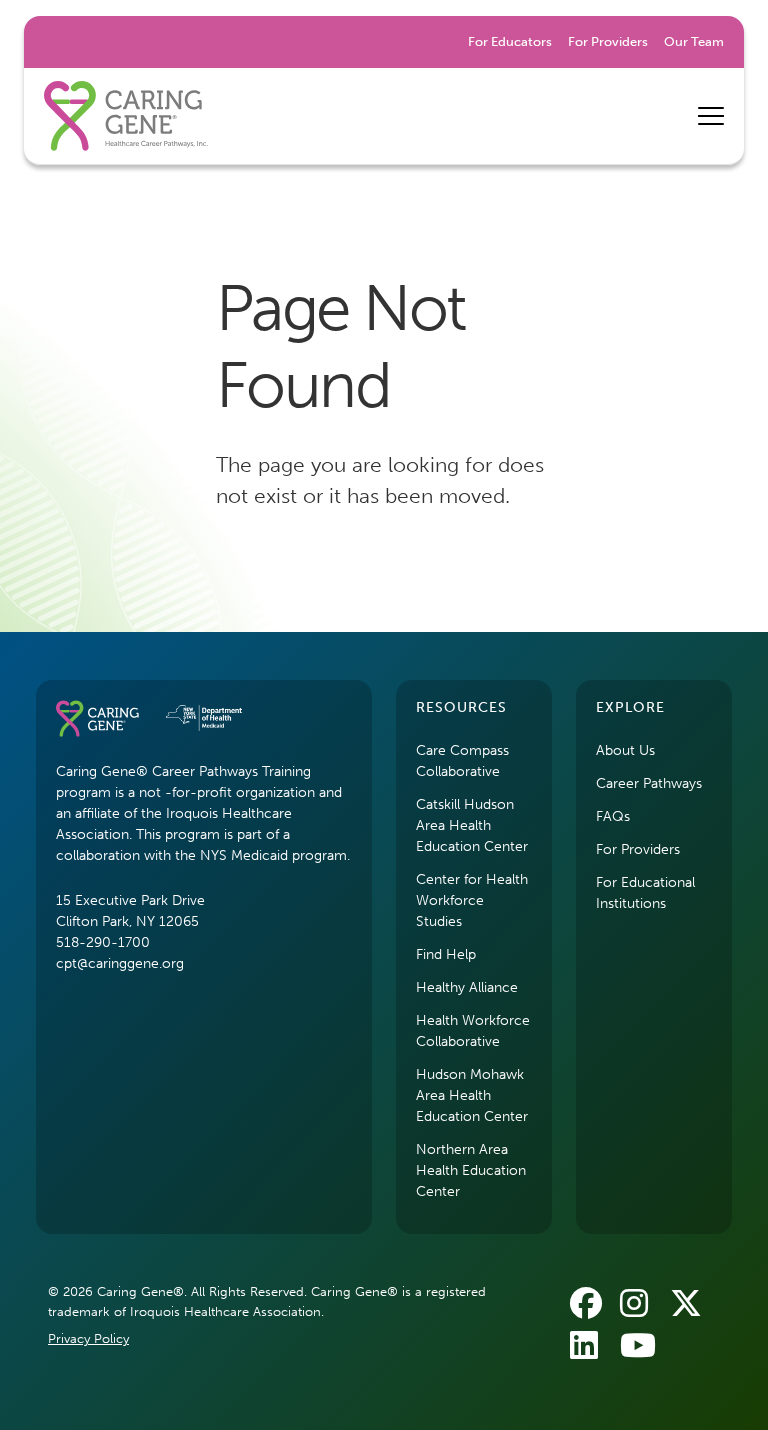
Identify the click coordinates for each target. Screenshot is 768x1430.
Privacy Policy (88, 1338)
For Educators (510, 41)
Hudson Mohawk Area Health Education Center (472, 1095)
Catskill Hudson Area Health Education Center (472, 825)
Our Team (694, 41)
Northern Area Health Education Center (471, 1170)
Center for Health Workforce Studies (472, 900)
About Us (625, 750)
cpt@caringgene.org (120, 963)
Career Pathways (649, 783)
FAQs (613, 816)
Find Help (446, 954)
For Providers (608, 41)
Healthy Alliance (467, 987)
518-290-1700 (103, 942)
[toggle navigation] (711, 116)
